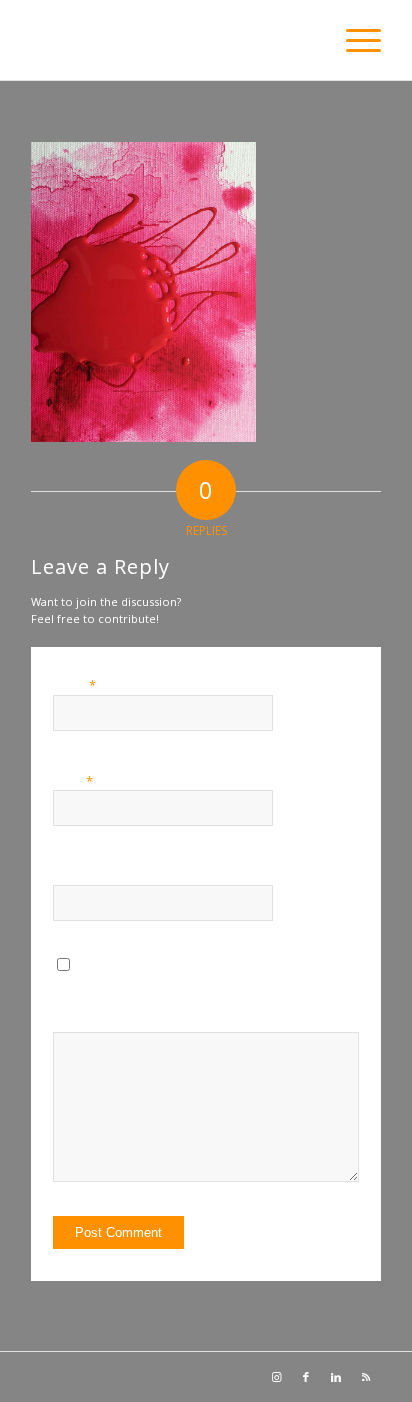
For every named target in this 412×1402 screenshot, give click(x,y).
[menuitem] (353, 40)
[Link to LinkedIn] (336, 1377)
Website (75, 875)
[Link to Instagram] (276, 1377)
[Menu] (353, 40)
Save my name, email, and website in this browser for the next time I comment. (228, 1001)
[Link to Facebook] (306, 1377)
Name (74, 685)
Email (73, 781)
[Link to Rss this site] (366, 1377)
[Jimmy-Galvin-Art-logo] (171, 40)
